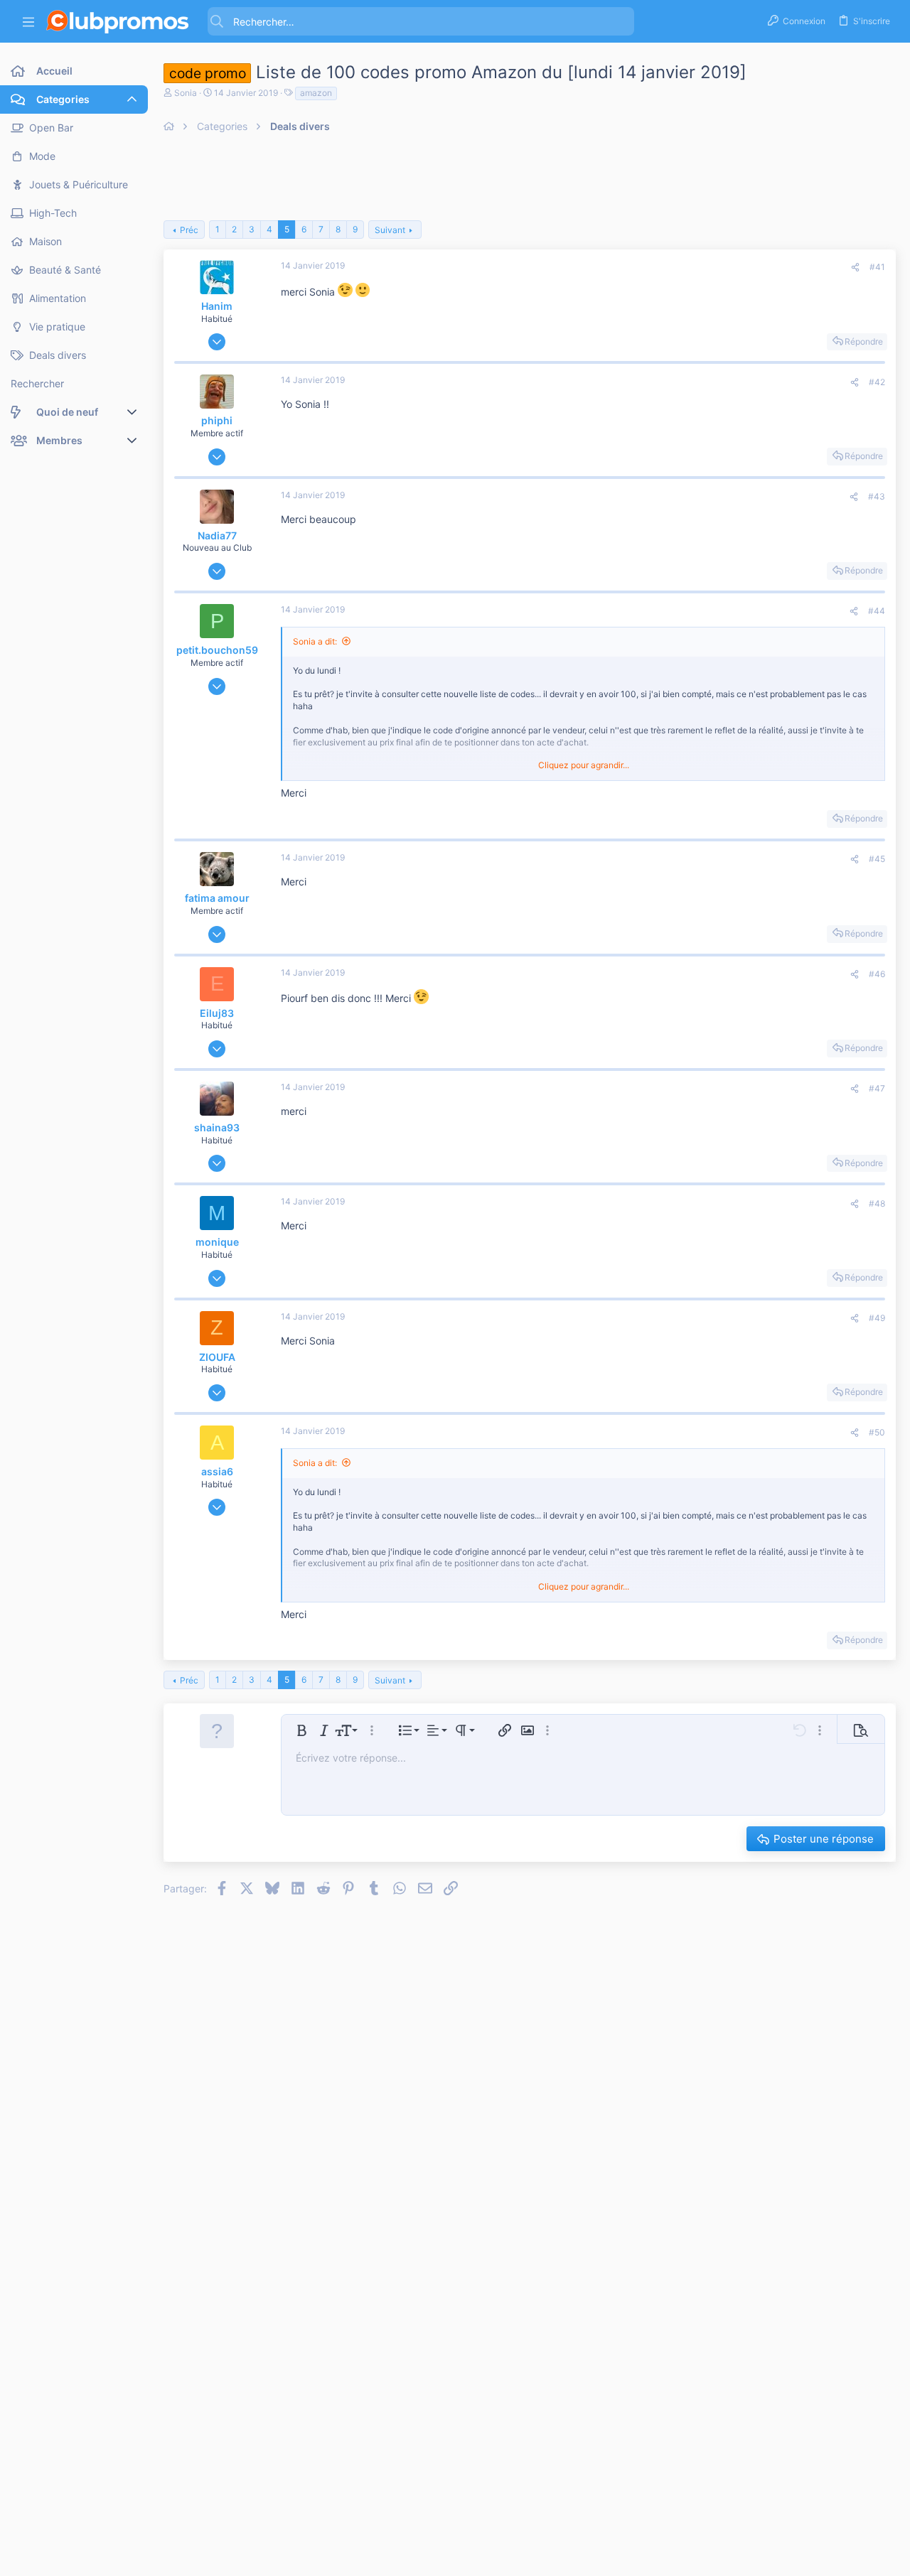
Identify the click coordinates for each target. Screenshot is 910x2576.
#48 (877, 1203)
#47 (877, 1088)
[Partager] (855, 268)
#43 (877, 496)
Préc (189, 230)
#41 (877, 267)
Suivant (390, 230)
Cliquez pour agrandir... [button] (584, 765)
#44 (877, 611)
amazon (316, 93)
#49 (877, 1318)
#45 (877, 859)
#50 (877, 1432)
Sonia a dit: (315, 641)
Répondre (864, 341)
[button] (28, 22)
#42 (877, 382)
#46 (877, 974)
